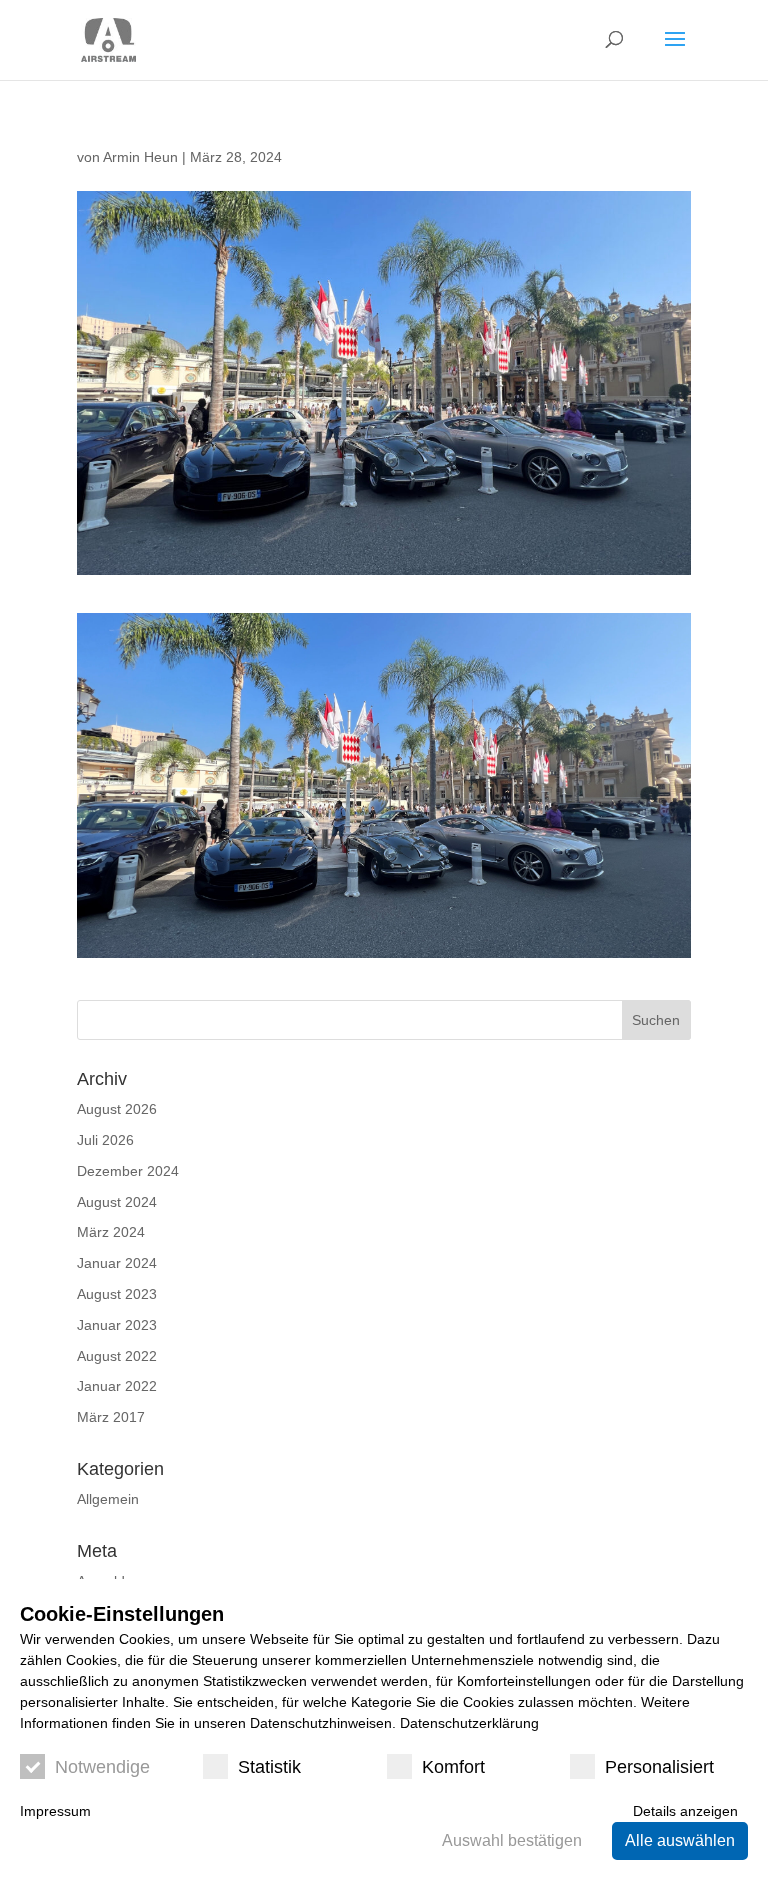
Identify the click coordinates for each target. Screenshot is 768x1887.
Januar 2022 (117, 1386)
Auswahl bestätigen (512, 1840)
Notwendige (102, 1767)
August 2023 (117, 1294)
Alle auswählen (680, 1840)
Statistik (269, 1767)
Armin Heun (140, 157)
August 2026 (117, 1109)
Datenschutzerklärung (469, 1723)
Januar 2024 (117, 1263)
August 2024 (117, 1202)
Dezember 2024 (128, 1171)
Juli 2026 (105, 1140)
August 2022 (117, 1356)
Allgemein (108, 1499)
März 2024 (111, 1232)
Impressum (55, 1811)
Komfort (453, 1767)
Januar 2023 (117, 1325)
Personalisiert (659, 1767)
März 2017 (111, 1417)
